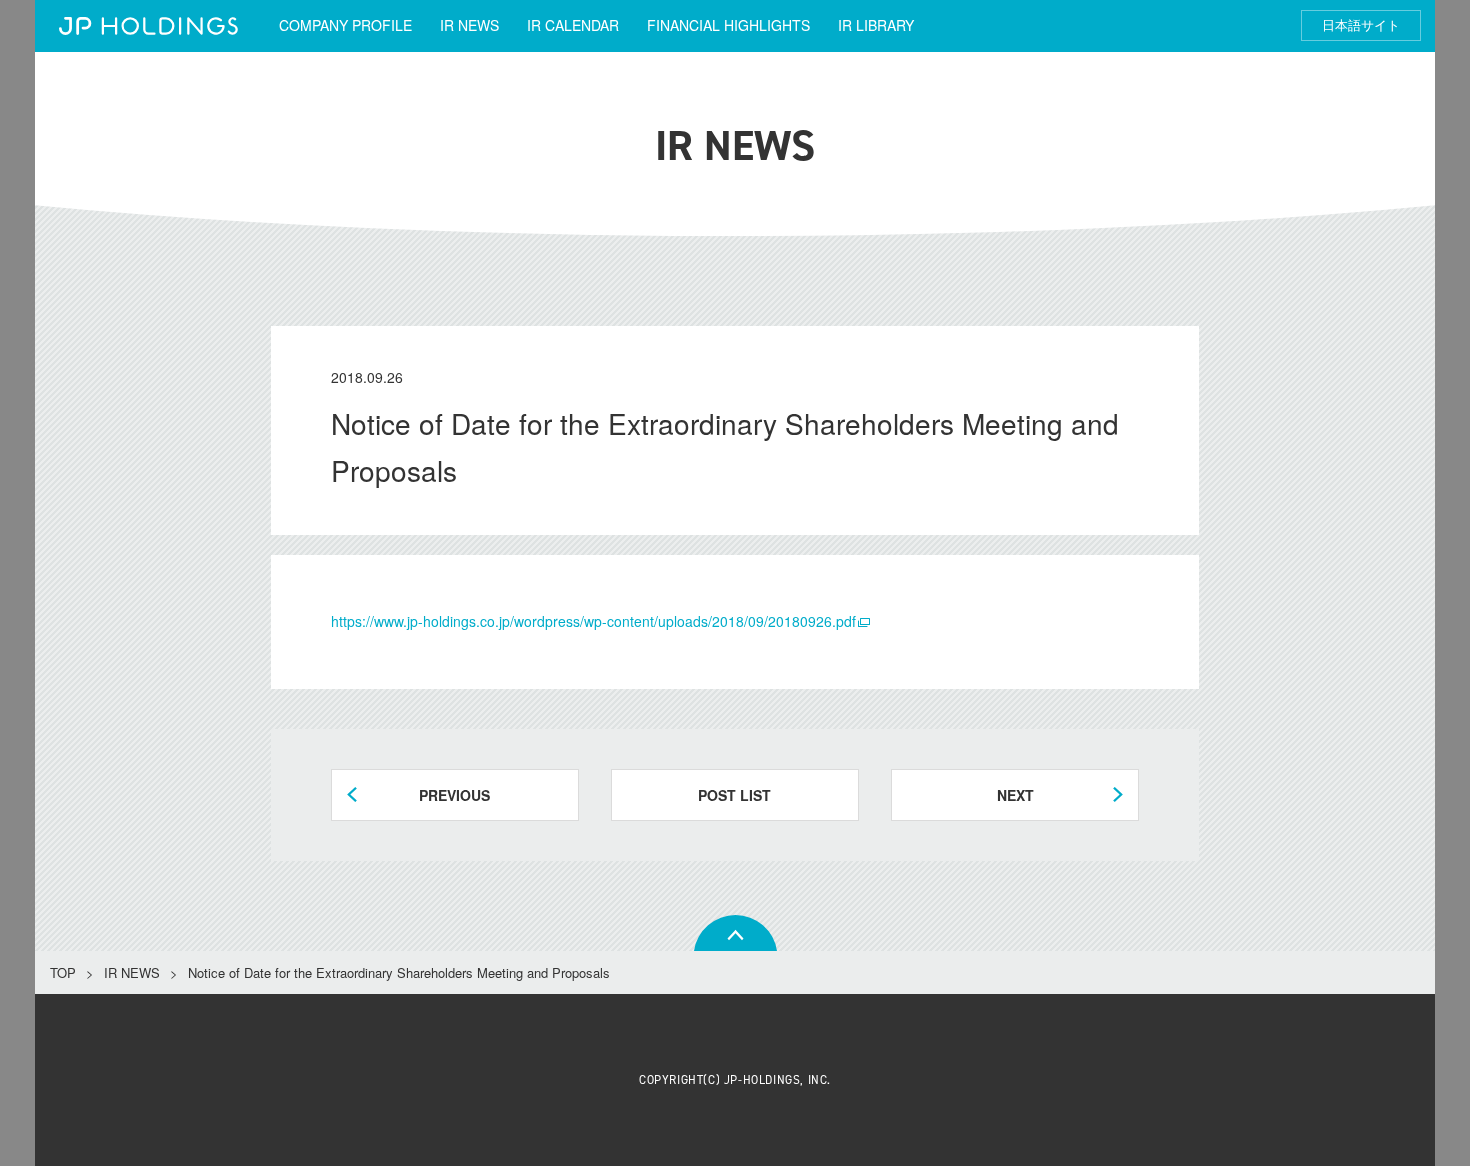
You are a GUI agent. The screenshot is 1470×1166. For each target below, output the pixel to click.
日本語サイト (1361, 25)
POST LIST (734, 795)
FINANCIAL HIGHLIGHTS (728, 25)
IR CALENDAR (573, 25)
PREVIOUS (454, 795)
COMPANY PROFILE (345, 25)
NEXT (1015, 795)
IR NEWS (469, 25)
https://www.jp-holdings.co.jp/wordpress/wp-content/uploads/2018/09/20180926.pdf (593, 621)
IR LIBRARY (876, 25)
